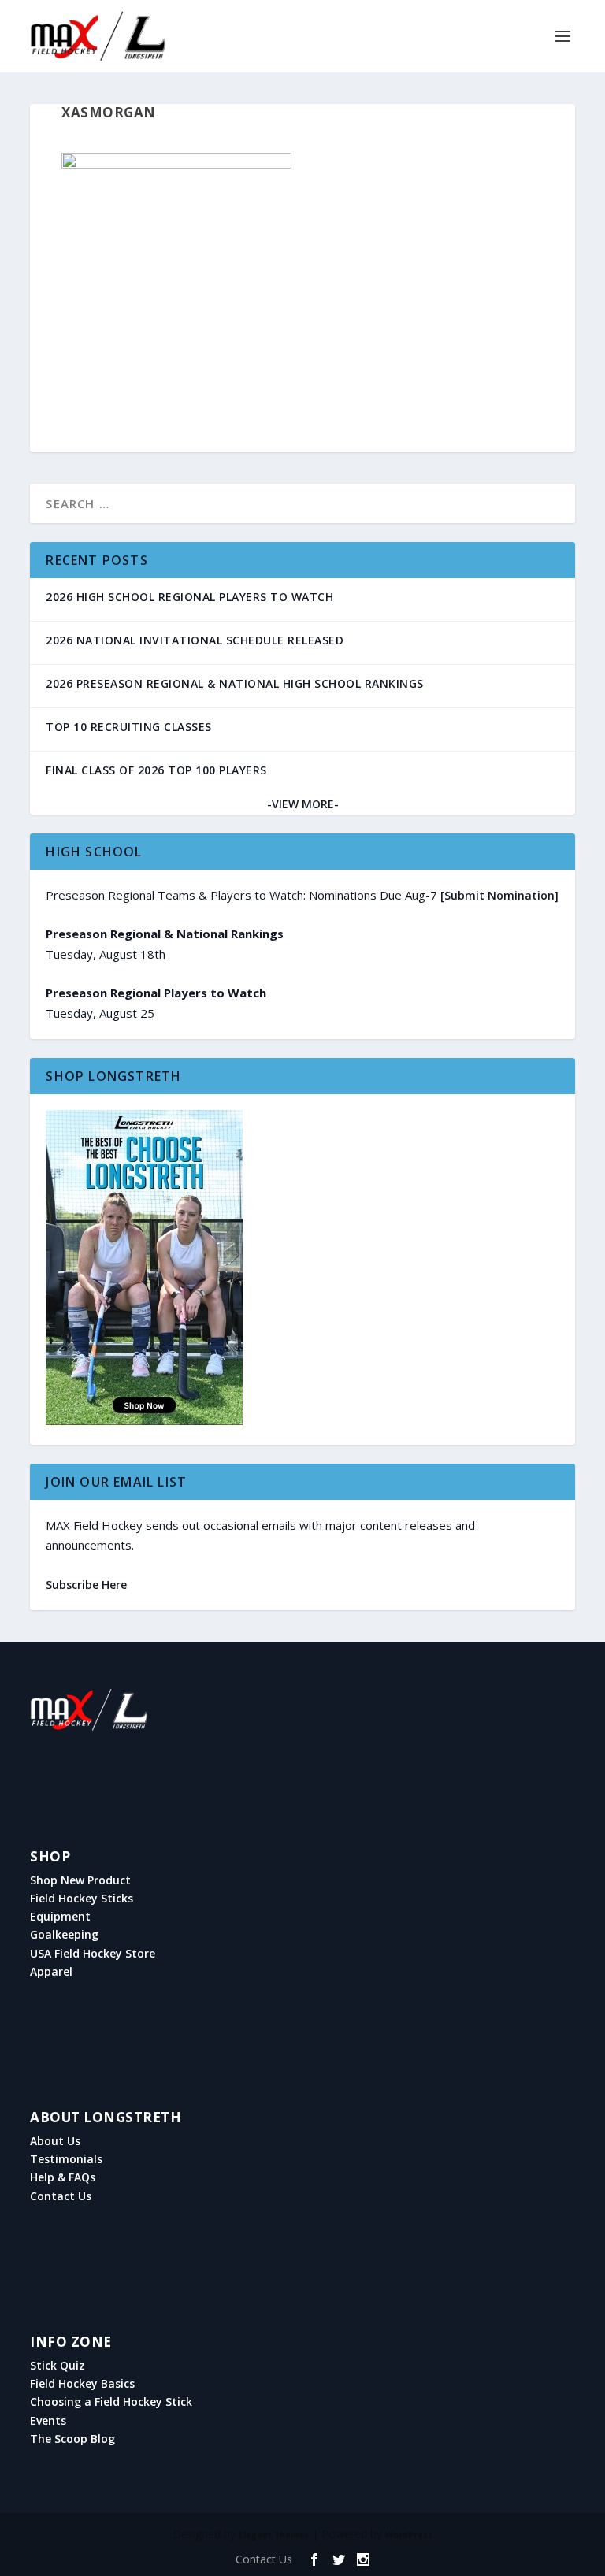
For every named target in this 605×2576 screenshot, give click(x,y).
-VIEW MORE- (303, 804)
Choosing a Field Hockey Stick (111, 2402)
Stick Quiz (58, 2366)
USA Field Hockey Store (93, 1954)
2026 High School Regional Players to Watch (189, 597)
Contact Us (61, 2196)
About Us (55, 2141)
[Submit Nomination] (499, 895)
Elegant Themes (274, 2535)
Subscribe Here (86, 1585)
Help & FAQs (63, 2177)
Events (48, 2421)
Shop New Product (80, 1880)
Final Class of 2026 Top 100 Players (156, 770)
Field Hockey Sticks (82, 1899)
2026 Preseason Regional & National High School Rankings (235, 683)
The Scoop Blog (72, 2439)
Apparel (51, 1972)
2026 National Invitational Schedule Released (195, 640)
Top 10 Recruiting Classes (129, 727)
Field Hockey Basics (82, 2384)
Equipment (60, 1917)
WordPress (409, 2535)
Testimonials (66, 2159)
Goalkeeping (64, 1935)
